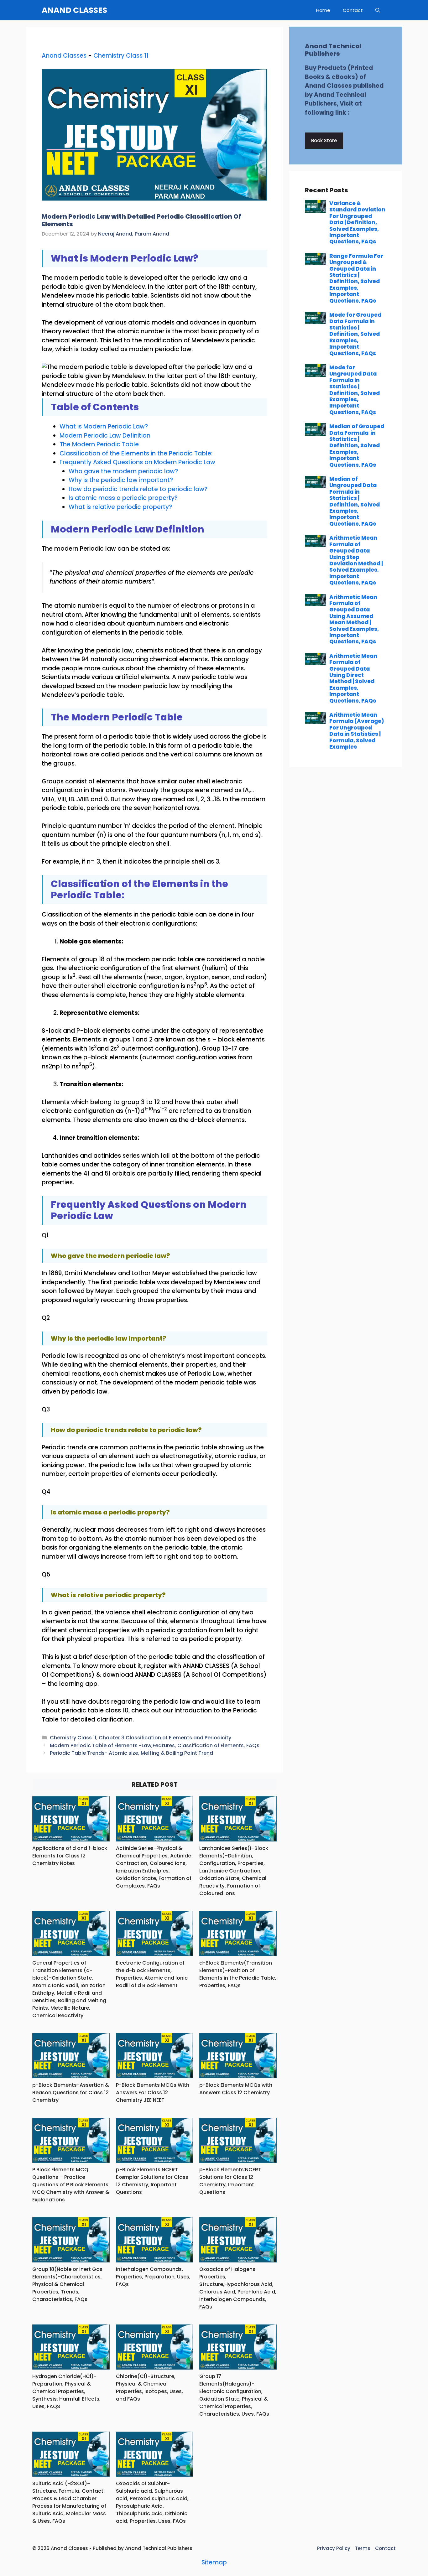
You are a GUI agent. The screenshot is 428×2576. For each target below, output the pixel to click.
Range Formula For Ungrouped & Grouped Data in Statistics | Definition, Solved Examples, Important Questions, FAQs (356, 278)
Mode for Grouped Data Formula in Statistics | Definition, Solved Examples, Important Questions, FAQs (355, 334)
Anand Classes (64, 56)
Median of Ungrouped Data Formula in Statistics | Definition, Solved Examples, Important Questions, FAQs (355, 501)
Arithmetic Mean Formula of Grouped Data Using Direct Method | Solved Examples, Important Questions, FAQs (353, 678)
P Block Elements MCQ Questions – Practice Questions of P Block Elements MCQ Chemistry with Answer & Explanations (71, 2185)
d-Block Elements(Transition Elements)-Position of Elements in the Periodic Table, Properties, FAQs (238, 1974)
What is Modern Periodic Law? (104, 426)
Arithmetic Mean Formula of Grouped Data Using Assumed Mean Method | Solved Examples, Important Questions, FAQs (354, 619)
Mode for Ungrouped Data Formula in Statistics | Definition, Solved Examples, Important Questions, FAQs (355, 390)
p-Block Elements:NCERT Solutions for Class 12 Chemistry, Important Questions (230, 2181)
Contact (353, 10)
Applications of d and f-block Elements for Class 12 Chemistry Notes (70, 1856)
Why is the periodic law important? (121, 480)
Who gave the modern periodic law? (123, 471)
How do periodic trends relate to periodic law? (138, 489)
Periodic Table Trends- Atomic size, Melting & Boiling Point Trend (131, 1753)
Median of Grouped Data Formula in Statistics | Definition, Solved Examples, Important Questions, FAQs (357, 445)
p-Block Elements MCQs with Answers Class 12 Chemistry (236, 2089)
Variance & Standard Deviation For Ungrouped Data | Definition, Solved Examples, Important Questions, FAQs (357, 222)
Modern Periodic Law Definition (105, 436)
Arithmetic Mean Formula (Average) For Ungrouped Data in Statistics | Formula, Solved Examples (357, 731)
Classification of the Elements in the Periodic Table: (136, 453)
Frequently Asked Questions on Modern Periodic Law (137, 462)
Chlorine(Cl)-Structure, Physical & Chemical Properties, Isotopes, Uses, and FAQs (149, 2388)
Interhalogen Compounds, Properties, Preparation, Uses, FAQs (153, 2277)
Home (323, 10)
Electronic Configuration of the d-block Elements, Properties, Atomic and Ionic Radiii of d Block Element (152, 1974)
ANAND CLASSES (74, 10)
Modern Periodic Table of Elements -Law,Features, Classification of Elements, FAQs (155, 1745)
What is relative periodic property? (120, 507)
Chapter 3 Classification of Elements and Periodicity (165, 1738)
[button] (378, 10)
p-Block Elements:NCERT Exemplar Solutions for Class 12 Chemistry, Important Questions (152, 2181)
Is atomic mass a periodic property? (123, 498)
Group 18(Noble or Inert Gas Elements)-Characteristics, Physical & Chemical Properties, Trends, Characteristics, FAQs (67, 2284)
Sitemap (214, 2562)
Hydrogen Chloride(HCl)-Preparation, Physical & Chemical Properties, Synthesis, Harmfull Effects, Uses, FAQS (66, 2391)
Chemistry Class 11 (121, 56)
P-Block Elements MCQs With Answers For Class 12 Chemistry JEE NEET (153, 2093)
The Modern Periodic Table (99, 444)
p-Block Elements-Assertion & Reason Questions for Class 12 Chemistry (71, 2093)
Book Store (324, 140)
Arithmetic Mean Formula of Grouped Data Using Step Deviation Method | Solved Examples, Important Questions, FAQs (356, 560)
